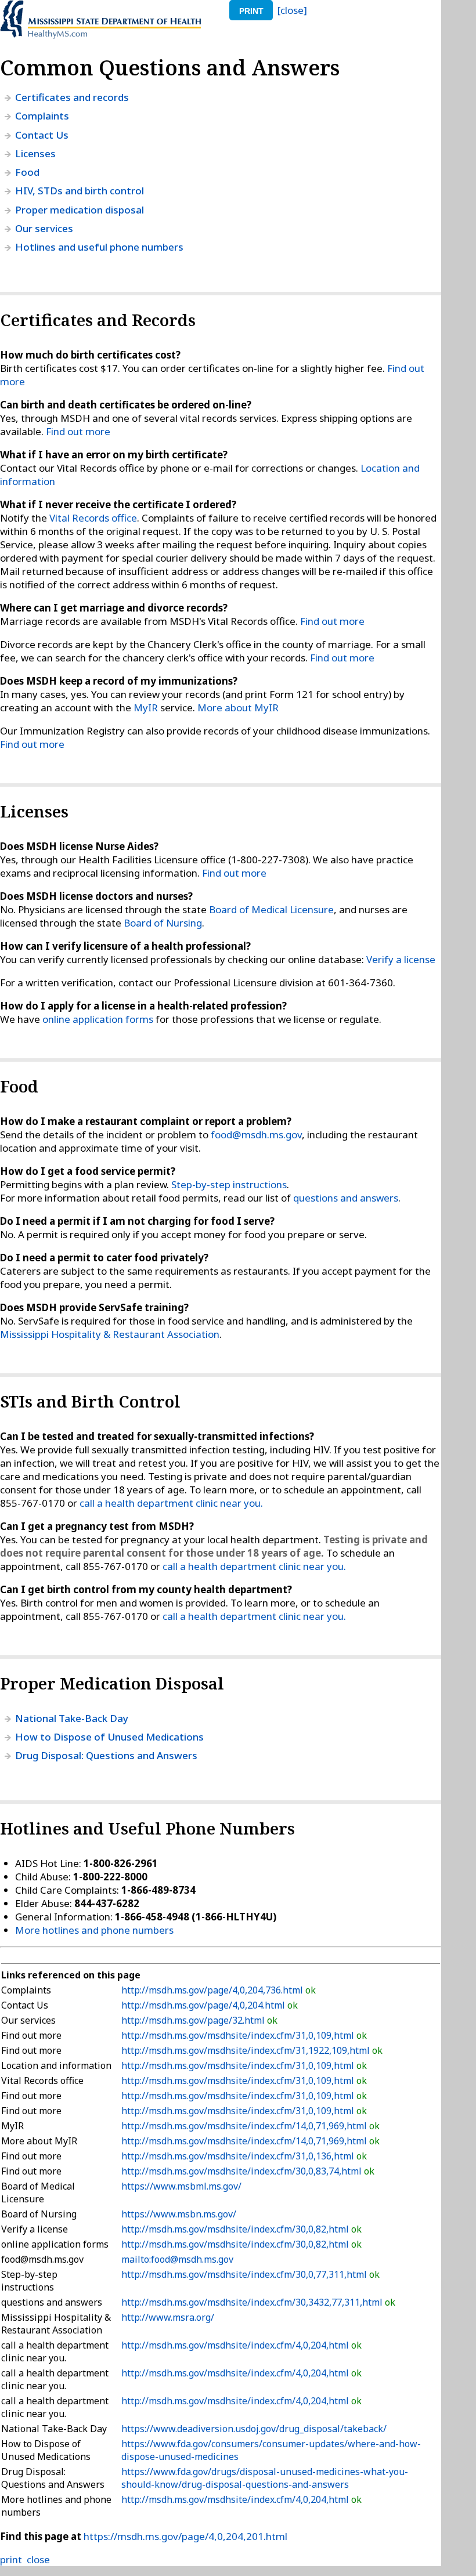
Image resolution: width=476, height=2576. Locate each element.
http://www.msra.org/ (168, 2317)
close (38, 2559)
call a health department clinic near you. (171, 1503)
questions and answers (346, 1198)
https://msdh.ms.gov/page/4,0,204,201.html (185, 2536)
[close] (292, 10)
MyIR (146, 708)
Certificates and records (72, 97)
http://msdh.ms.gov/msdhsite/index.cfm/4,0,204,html (236, 2345)
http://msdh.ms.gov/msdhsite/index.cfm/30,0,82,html (236, 2229)
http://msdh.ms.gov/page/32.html (194, 2020)
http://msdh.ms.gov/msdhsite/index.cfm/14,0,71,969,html (245, 2126)
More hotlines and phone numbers (94, 1930)
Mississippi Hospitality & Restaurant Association (110, 1334)
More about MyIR (238, 708)
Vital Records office (93, 518)
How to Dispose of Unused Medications (109, 1737)
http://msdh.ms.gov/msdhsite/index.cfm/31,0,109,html (239, 2035)
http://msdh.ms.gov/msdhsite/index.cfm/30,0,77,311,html (245, 2274)
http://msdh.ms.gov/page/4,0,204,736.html (213, 1990)
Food (27, 172)
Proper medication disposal (80, 210)
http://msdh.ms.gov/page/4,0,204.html (204, 2005)
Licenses (35, 153)
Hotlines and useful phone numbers (99, 247)
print (251, 11)
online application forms (98, 1019)
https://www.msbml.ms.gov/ (181, 2186)
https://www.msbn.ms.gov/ (179, 2214)
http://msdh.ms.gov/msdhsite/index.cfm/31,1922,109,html (247, 2050)
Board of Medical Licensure (271, 909)
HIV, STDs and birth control (80, 191)
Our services (44, 228)
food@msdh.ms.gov (256, 1135)
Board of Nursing (163, 923)
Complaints (42, 116)
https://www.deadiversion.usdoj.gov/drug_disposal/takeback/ (254, 2429)
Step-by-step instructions (229, 1184)
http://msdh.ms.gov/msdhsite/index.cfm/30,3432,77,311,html (253, 2302)
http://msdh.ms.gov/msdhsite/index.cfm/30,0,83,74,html (243, 2171)
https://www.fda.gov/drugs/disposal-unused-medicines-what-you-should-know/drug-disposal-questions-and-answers (265, 2478)
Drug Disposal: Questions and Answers (106, 1755)
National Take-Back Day (72, 1718)
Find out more (78, 431)
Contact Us (42, 135)
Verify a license (401, 959)
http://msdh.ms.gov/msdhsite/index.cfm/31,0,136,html (239, 2156)
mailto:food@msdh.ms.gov (177, 2259)
